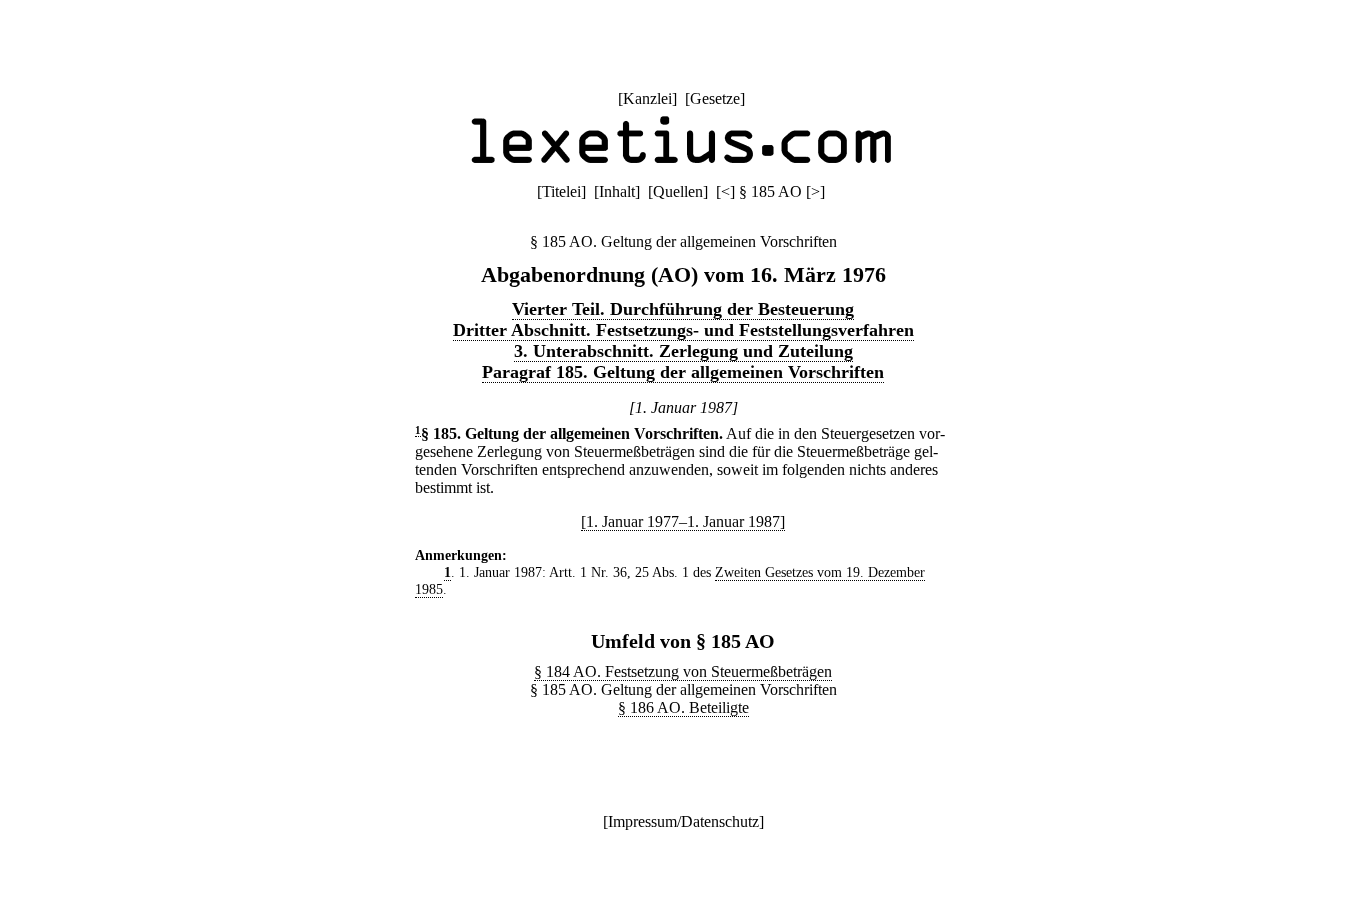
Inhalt (617, 191)
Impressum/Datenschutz (683, 821)
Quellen (678, 191)
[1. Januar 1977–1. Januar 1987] (683, 521)
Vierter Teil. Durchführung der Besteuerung (683, 309)
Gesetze (715, 98)
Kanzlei (647, 98)
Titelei (561, 191)
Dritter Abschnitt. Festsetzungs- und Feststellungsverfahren (683, 330)
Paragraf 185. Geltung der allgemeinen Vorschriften (683, 372)
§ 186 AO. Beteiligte (683, 707)
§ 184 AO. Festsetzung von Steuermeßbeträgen (683, 671)
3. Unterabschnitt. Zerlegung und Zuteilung (683, 351)
